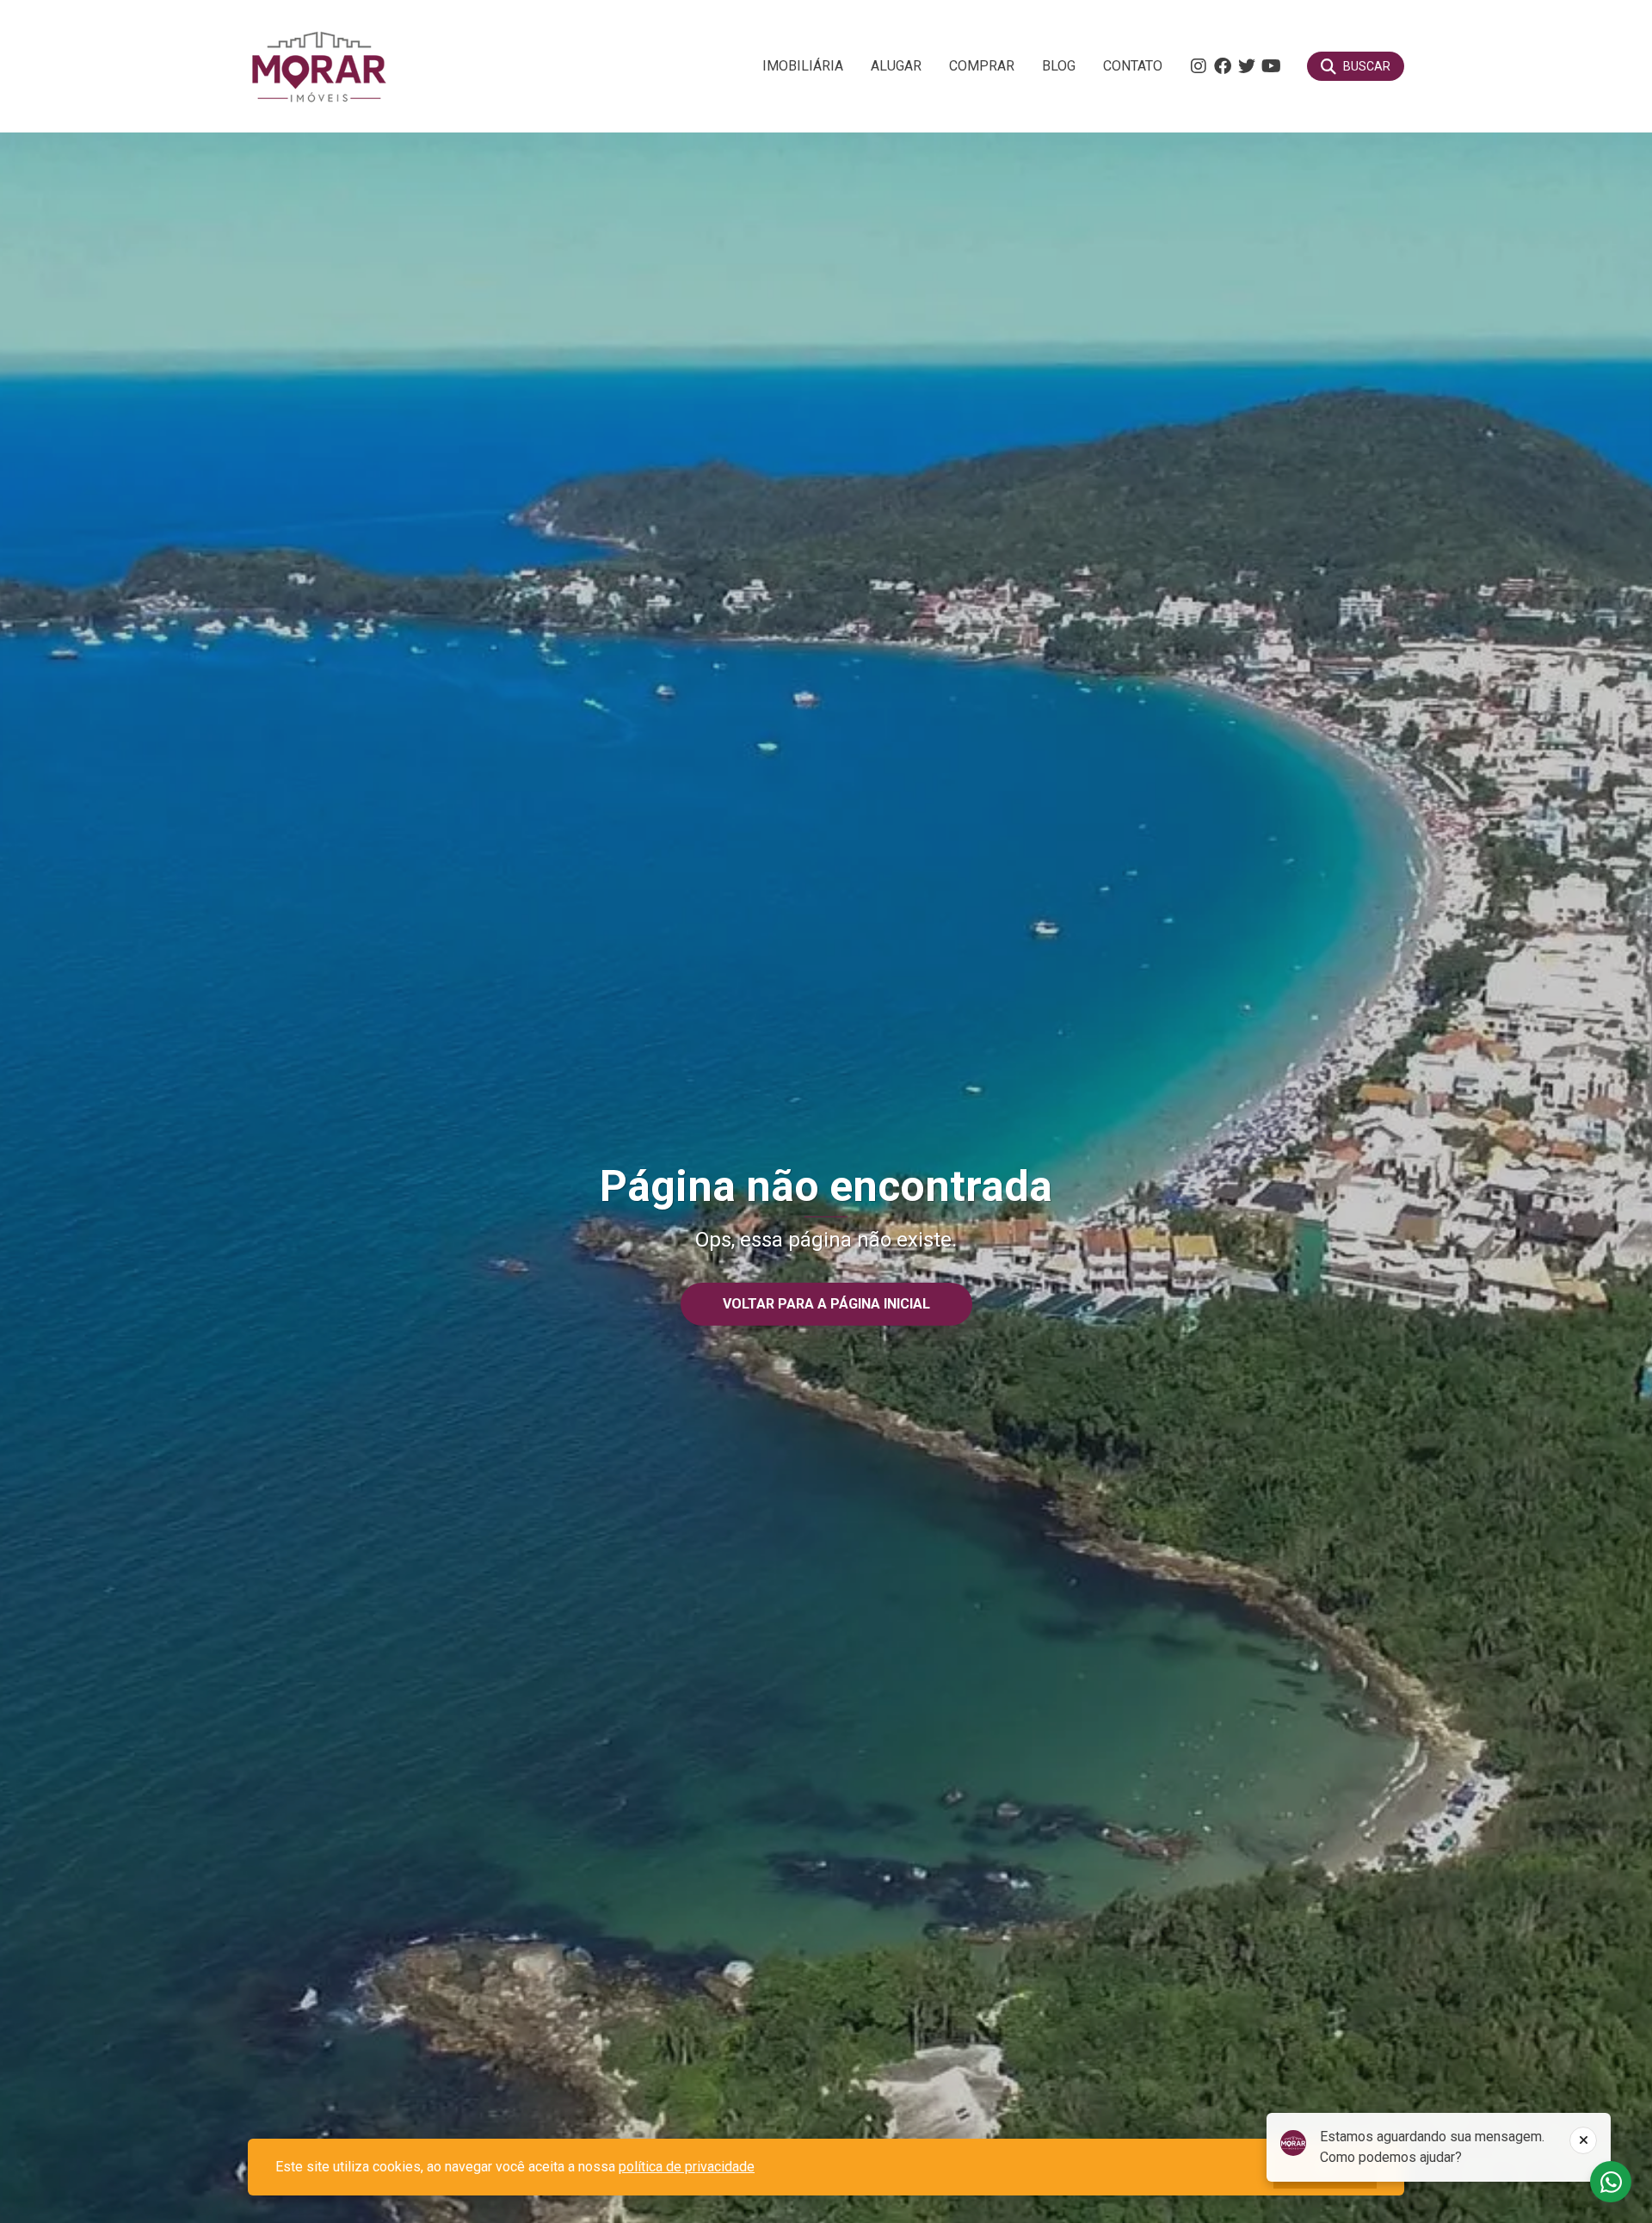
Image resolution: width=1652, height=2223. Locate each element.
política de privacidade (687, 2167)
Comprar (982, 66)
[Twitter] (1247, 66)
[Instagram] (1199, 66)
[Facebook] (1223, 66)
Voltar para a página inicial (826, 1304)
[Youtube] (1271, 66)
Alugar (896, 66)
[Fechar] (1583, 2140)
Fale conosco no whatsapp (1611, 2182)
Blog (1059, 66)
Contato (1133, 66)
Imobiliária (803, 66)
